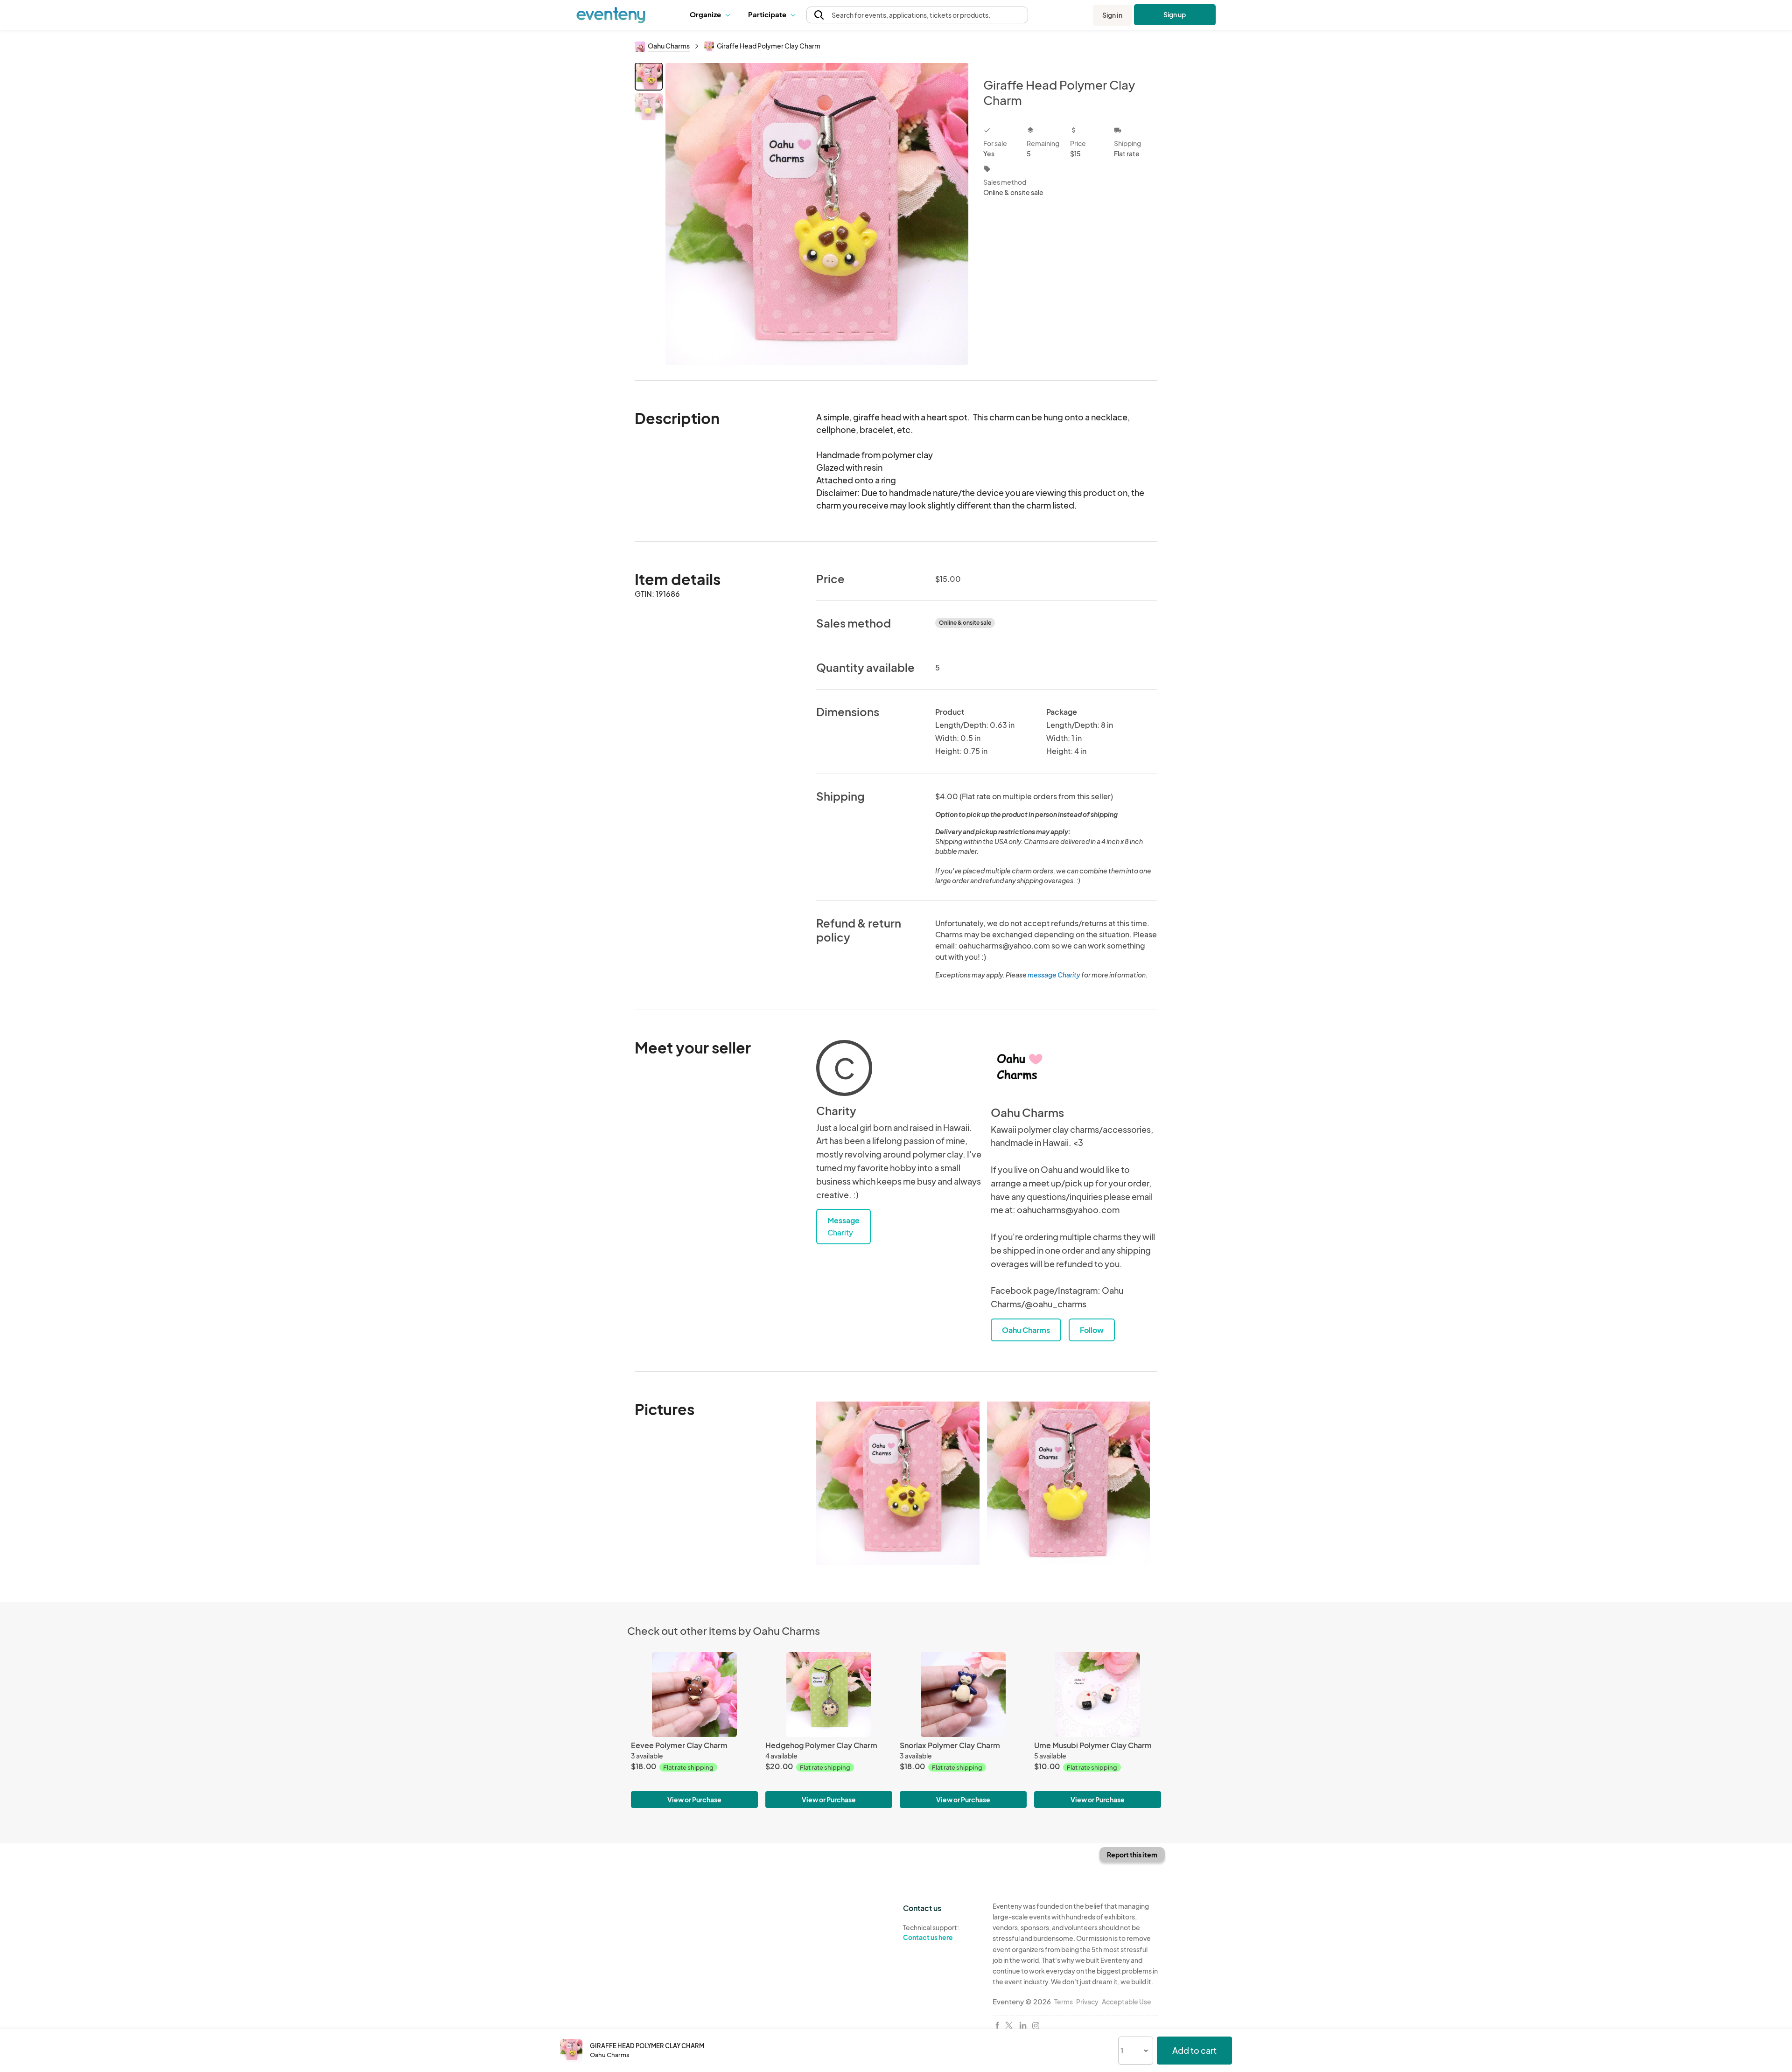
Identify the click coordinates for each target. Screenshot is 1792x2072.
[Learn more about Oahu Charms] (1019, 1068)
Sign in (1112, 15)
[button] (712, 15)
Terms (1064, 2002)
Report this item (1132, 1855)
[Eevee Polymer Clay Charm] (694, 1694)
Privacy (1087, 2002)
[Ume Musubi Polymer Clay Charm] (1098, 1694)
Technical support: (931, 1932)
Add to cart (1194, 2050)
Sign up (1175, 14)
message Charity (1054, 975)
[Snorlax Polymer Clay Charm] (963, 1694)
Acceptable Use (1127, 2002)
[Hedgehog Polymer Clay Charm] (829, 1694)
